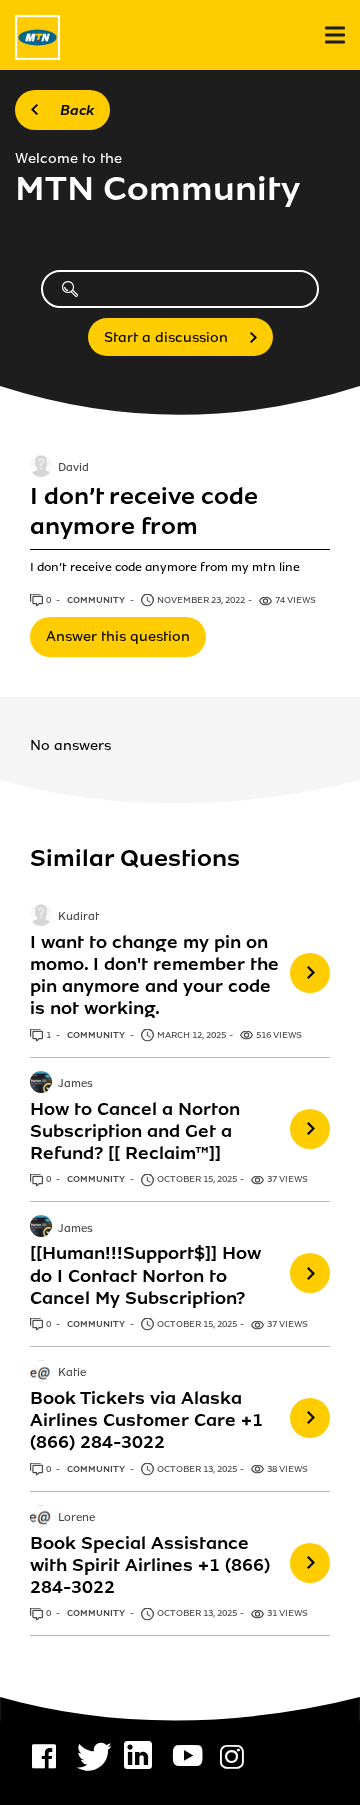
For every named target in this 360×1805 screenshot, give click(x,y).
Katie (72, 1373)
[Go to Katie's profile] (41, 1373)
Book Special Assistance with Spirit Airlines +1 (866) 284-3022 (150, 1565)
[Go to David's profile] (41, 468)
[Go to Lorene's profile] (41, 1518)
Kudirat (78, 917)
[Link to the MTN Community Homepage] (37, 37)
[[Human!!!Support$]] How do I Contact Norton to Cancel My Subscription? (145, 1275)
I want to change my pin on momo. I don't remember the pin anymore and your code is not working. (154, 975)
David (73, 468)
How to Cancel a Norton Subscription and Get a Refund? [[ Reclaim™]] (135, 1131)
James (75, 1084)
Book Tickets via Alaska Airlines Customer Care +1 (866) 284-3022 (146, 1420)
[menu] (335, 35)
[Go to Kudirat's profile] (41, 917)
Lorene (76, 1518)
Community (97, 600)
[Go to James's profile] (41, 1084)
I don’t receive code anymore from (144, 511)
